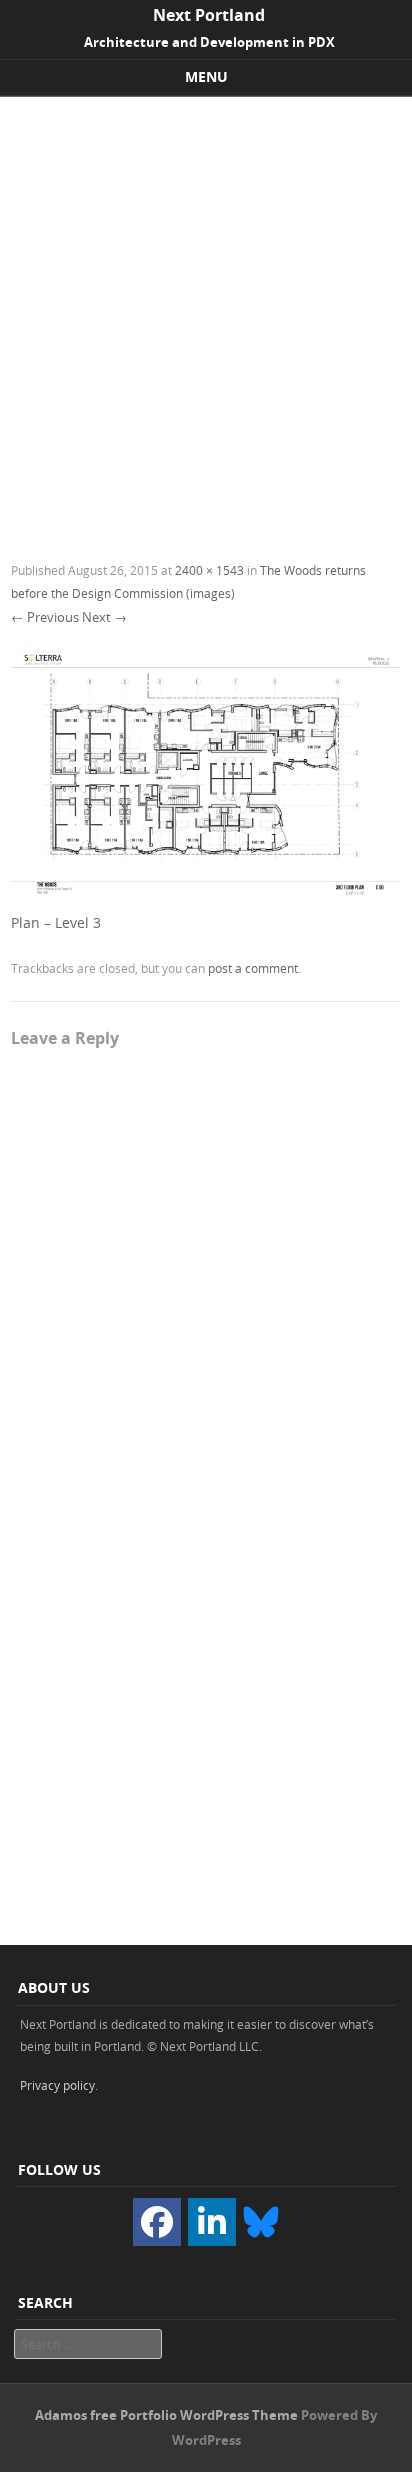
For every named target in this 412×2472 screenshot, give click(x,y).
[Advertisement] (206, 313)
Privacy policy (57, 2085)
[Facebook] (157, 2222)
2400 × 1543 (209, 570)
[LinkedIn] (212, 2222)
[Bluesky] (261, 2220)
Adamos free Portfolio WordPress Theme (166, 2415)
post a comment (253, 968)
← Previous (45, 617)
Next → (104, 617)
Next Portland (209, 15)
